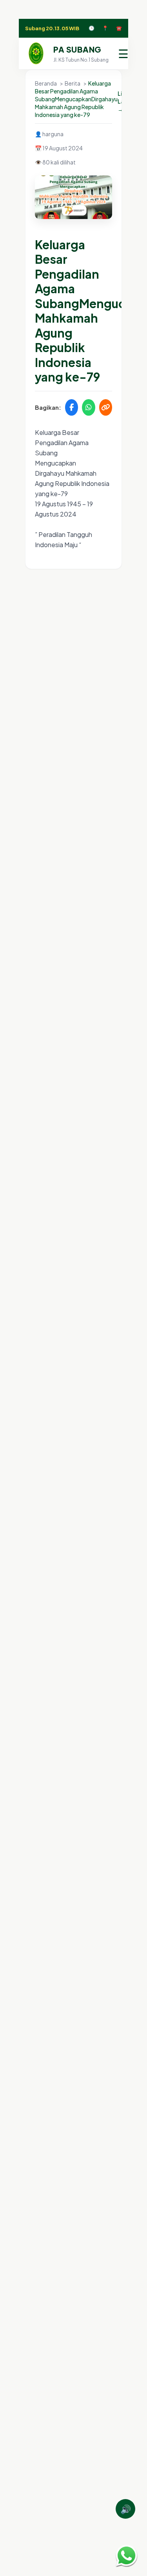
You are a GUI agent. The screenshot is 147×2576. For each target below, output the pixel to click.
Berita (73, 83)
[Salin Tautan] (106, 407)
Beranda (46, 83)
